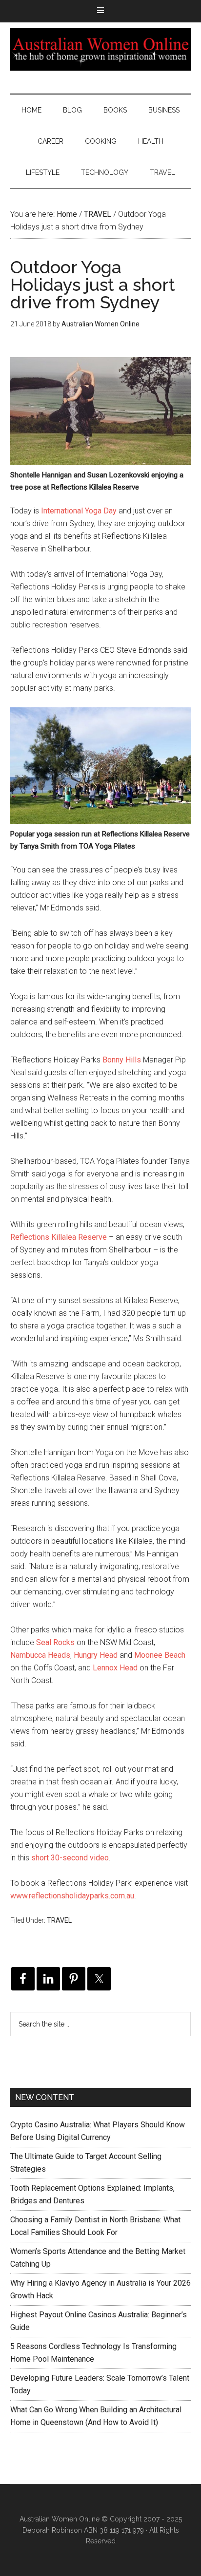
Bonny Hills (122, 1060)
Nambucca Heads (40, 1655)
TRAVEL (59, 1920)
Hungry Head (96, 1655)
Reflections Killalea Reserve (59, 1237)
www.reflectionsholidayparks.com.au (72, 1896)
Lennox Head (115, 1668)
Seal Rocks (55, 1642)
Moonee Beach (160, 1655)
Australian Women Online (101, 49)
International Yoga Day (79, 511)
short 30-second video (70, 1858)
